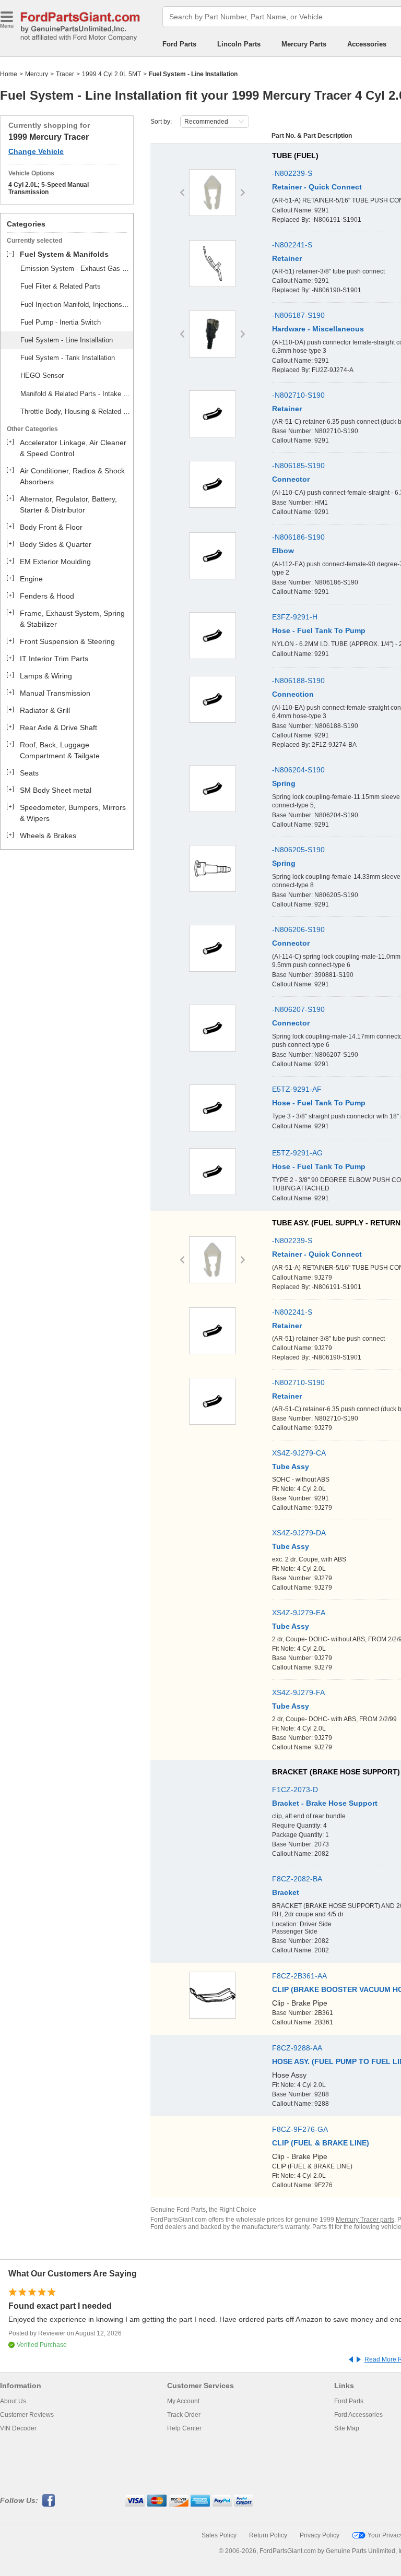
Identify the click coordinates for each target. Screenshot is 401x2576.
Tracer (65, 74)
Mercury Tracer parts (365, 2220)
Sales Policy (219, 2535)
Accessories (367, 44)
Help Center (184, 2428)
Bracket (286, 1892)
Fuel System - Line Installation (67, 340)
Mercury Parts (304, 44)
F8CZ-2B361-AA (299, 1976)
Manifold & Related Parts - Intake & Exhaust (75, 394)
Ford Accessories (358, 2415)
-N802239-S (292, 173)
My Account (183, 2401)
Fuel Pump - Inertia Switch (61, 322)
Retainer (287, 258)
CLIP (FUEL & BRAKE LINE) (321, 2143)
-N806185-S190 (298, 466)
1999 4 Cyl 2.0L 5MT (111, 74)
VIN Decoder (18, 2428)
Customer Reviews (27, 2415)
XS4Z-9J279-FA (298, 1692)
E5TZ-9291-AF (297, 1089)
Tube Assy (291, 1466)
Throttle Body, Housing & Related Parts (75, 412)
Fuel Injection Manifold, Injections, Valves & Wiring (75, 305)
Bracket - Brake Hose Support (325, 1803)
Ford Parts (179, 44)
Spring (284, 783)
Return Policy (268, 2535)
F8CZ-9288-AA (297, 2048)
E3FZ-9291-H (295, 617)
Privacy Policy (320, 2535)
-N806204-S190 (298, 770)
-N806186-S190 (298, 537)
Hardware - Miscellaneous (318, 329)
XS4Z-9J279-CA (299, 1453)
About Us (13, 2401)
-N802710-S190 (298, 395)
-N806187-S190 (298, 315)
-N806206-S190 (298, 929)
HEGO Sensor (42, 375)
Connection (293, 694)
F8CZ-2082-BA (297, 1879)
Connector (291, 479)
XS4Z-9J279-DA (299, 1533)
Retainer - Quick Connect (317, 187)
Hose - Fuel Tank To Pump (319, 630)
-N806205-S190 (298, 850)
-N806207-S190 (298, 1009)
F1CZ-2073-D (295, 1790)
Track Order (184, 2415)
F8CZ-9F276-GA (300, 2129)
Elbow (283, 551)
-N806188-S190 (298, 681)
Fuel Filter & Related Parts (61, 286)
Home (9, 74)
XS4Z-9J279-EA (299, 1613)
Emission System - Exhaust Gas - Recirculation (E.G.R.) (75, 269)
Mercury (37, 74)
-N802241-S (292, 245)
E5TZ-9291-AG (297, 1153)
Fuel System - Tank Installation (68, 358)
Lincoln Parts (239, 44)
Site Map (347, 2428)
